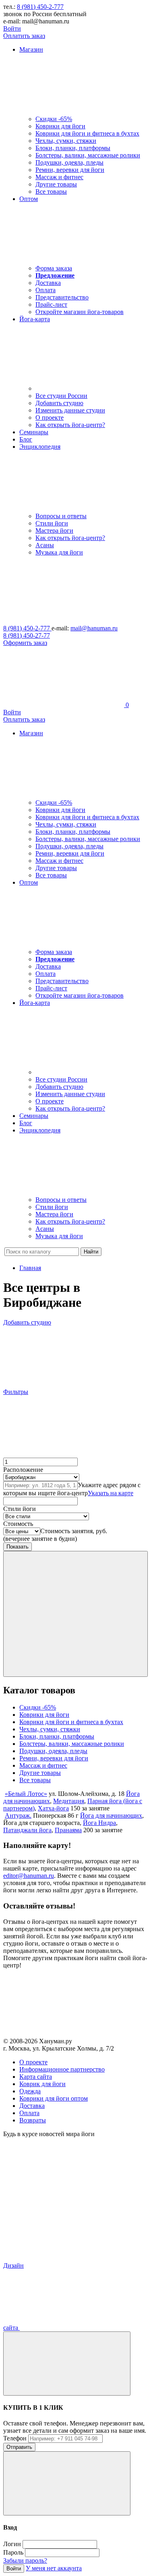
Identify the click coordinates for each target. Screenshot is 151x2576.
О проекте (50, 417)
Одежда (30, 2091)
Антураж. (18, 1815)
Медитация (69, 1801)
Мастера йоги (54, 530)
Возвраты (33, 2120)
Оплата (46, 290)
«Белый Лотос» (26, 1794)
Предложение (55, 275)
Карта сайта (36, 2077)
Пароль (13, 2552)
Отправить (19, 2447)
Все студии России (61, 396)
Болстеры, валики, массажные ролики (88, 155)
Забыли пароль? (25, 2560)
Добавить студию (59, 403)
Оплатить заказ (24, 36)
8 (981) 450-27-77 (27, 635)
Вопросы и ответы (61, 516)
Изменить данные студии (70, 410)
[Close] (67, 2364)
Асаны (45, 545)
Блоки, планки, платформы (73, 148)
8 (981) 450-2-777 (40, 7)
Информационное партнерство (62, 2069)
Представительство (62, 297)
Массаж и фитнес (59, 177)
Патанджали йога (27, 1830)
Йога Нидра (99, 1823)
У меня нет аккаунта (54, 2568)
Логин (12, 2544)
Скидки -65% (54, 119)
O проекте (33, 2062)
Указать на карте (111, 1493)
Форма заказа (54, 268)
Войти (12, 28)
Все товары (51, 191)
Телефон (15, 2438)
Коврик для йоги (42, 2084)
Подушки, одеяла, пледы (69, 162)
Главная (30, 1268)
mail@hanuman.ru (94, 628)
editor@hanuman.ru (29, 1876)
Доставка (48, 283)
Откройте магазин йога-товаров (80, 312)
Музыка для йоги (59, 552)
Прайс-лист (51, 304)
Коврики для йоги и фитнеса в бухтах (87, 133)
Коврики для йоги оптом (54, 2098)
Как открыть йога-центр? (70, 425)
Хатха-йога (53, 1808)
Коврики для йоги (60, 126)
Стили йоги (52, 523)
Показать (18, 1547)
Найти (91, 1252)
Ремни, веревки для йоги (70, 170)
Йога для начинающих (111, 1815)
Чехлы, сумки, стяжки (66, 141)
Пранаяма (68, 1830)
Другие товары (56, 184)
